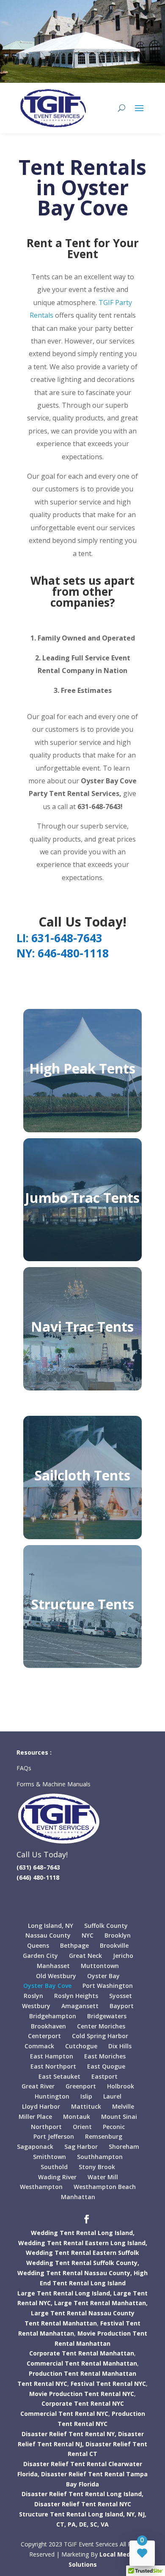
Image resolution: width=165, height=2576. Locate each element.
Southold (54, 2167)
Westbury (36, 2006)
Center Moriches (101, 2026)
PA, (73, 2524)
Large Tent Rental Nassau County (83, 2313)
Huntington (52, 2096)
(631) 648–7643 (38, 1867)
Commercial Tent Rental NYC (64, 2414)
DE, (84, 2524)
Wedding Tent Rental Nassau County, (75, 2273)
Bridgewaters (107, 2016)
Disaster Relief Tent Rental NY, (69, 2434)
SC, (95, 2524)
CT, (61, 2524)
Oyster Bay (103, 1976)
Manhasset (53, 1966)
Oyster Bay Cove (47, 1986)
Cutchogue (81, 2046)
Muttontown (100, 1966)
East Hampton (52, 2056)
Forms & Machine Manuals (54, 1784)
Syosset (121, 1996)
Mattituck (86, 2106)
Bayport (122, 2006)
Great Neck (85, 1956)
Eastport (104, 2076)
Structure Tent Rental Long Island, (72, 2514)
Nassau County (48, 1935)
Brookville (114, 1945)
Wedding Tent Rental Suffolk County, (83, 2263)
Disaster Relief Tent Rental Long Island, (82, 2494)
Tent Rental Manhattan (61, 2323)
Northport (46, 2127)
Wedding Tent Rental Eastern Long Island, (83, 2243)
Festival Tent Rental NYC (108, 2384)
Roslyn (33, 1996)
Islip (86, 2096)
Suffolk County (106, 1926)
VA (105, 2524)
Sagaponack (35, 2147)
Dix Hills (120, 2046)
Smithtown (49, 2157)
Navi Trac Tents (82, 1326)
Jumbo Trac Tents (82, 1198)
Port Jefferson (54, 2136)
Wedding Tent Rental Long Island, (83, 2233)
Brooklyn (118, 1935)
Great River (38, 2086)
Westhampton (41, 2187)
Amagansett (80, 2006)
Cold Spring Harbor (100, 2036)
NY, (131, 2514)
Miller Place (35, 2117)
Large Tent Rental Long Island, (65, 2293)
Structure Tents (82, 1604)
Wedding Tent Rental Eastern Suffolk (82, 2253)
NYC (88, 1935)
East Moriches (105, 2056)
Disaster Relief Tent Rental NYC (83, 2504)
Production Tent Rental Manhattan (82, 2373)
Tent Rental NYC (42, 2384)
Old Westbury (56, 1976)
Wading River (57, 2177)
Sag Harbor (81, 2147)
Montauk (77, 2117)
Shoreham (124, 2147)
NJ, (142, 2514)
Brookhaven (48, 2026)
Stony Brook (97, 2167)
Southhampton (100, 2157)
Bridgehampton (53, 2016)
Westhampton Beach (105, 2187)
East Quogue (106, 2066)
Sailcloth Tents (82, 1475)
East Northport (53, 2066)
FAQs (25, 1768)
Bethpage (74, 1945)
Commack (39, 2046)
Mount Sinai (119, 2117)
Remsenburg (104, 2136)
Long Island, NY (51, 1926)
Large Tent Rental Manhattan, (101, 2303)
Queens (38, 1945)
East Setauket (59, 2076)
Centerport (44, 2036)
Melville (123, 2106)
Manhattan (78, 2197)
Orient (82, 2127)
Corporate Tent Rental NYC (83, 2403)
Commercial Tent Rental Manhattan (82, 2363)
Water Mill (103, 2177)
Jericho (123, 1956)
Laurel (112, 2096)
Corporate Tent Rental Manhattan (82, 2353)
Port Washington (108, 1986)
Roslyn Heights (76, 1996)
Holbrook (121, 2086)
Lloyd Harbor (41, 2106)
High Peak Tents (82, 1068)
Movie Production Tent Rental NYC (82, 2394)
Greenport (81, 2086)
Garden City (40, 1956)
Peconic (114, 2127)
